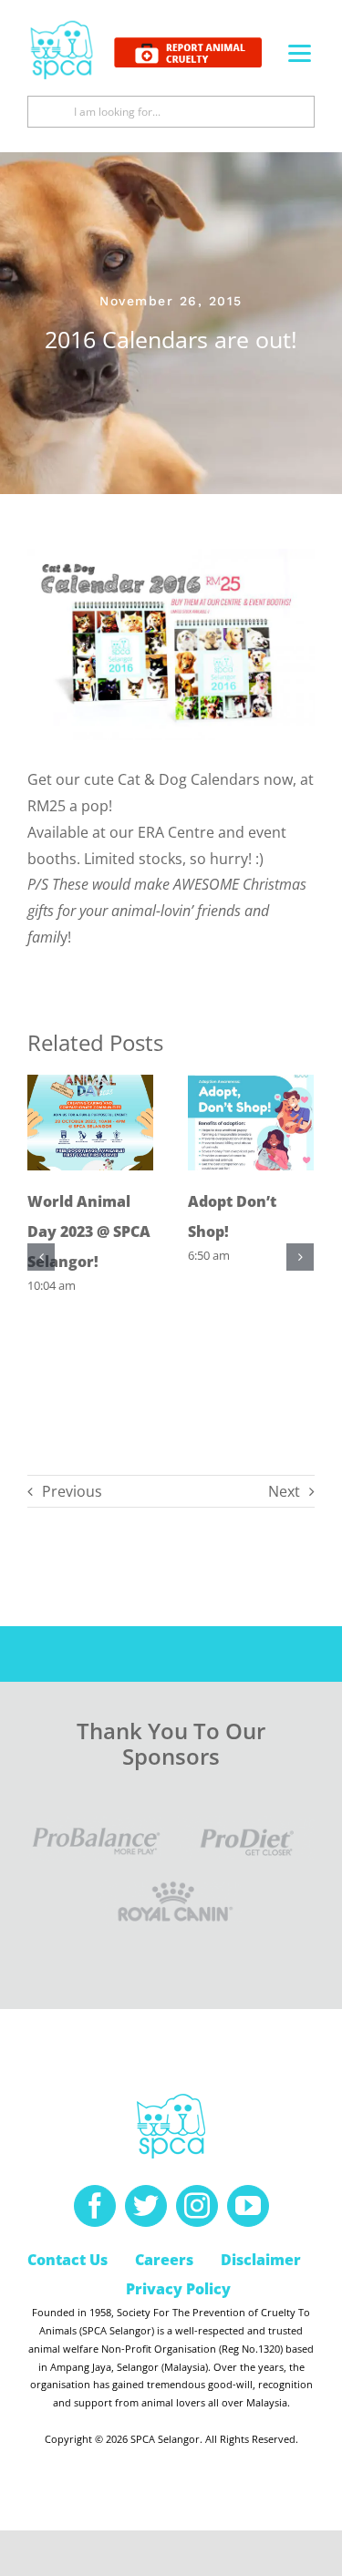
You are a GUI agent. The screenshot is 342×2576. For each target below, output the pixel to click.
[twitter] (146, 2206)
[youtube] (248, 2206)
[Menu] (300, 52)
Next (284, 1491)
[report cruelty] (188, 45)
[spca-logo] (62, 26)
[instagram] (197, 2206)
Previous (72, 1491)
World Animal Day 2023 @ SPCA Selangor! (89, 1231)
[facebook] (95, 2206)
